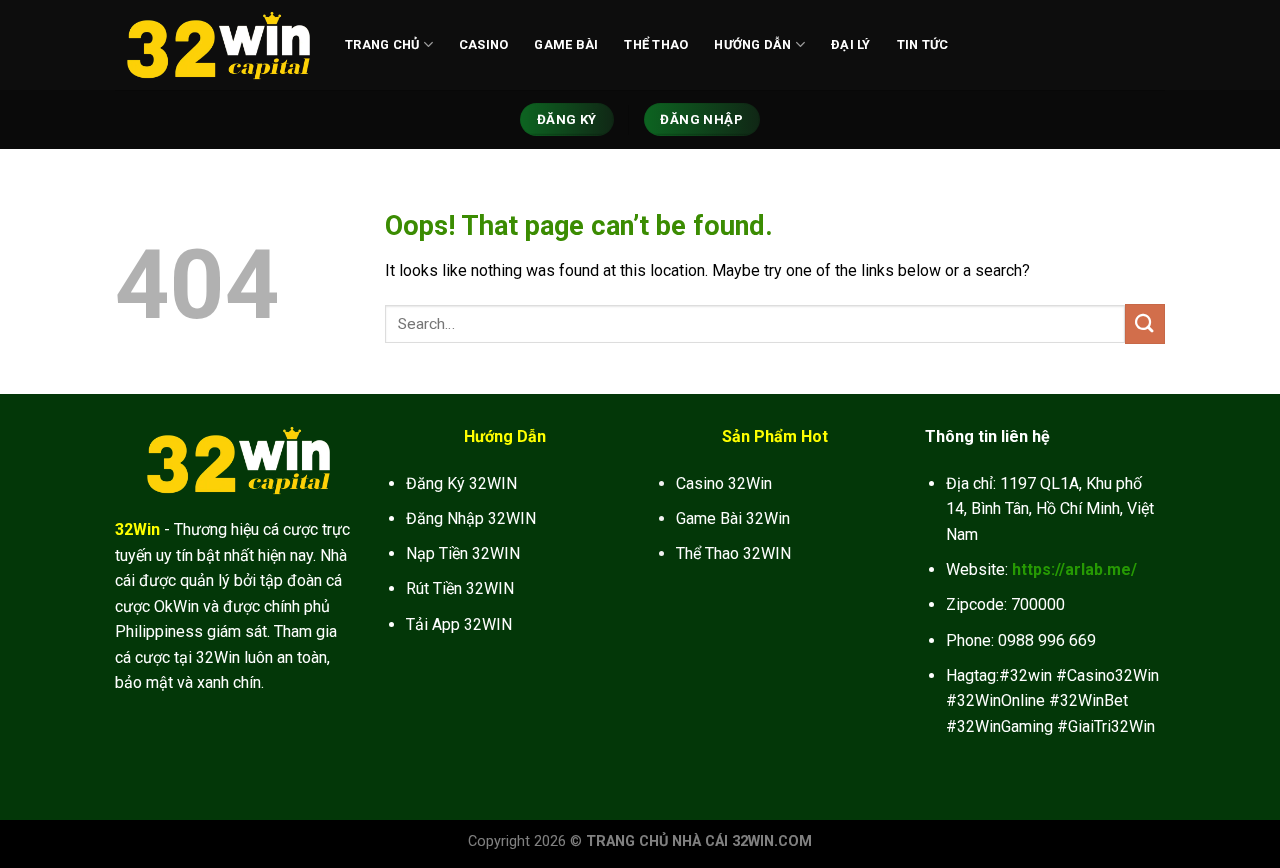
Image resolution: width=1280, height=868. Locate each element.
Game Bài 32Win (733, 518)
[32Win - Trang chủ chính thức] (215, 45)
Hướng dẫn (752, 44)
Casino (484, 44)
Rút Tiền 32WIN (460, 588)
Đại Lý (851, 44)
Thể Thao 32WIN (733, 553)
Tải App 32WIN (459, 624)
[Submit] (1145, 323)
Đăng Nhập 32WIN (471, 518)
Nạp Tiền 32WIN (463, 553)
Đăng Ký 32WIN (461, 483)
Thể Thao (656, 44)
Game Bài (566, 44)
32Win (137, 529)
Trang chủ (382, 44)
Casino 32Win (724, 483)
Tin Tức (923, 44)
